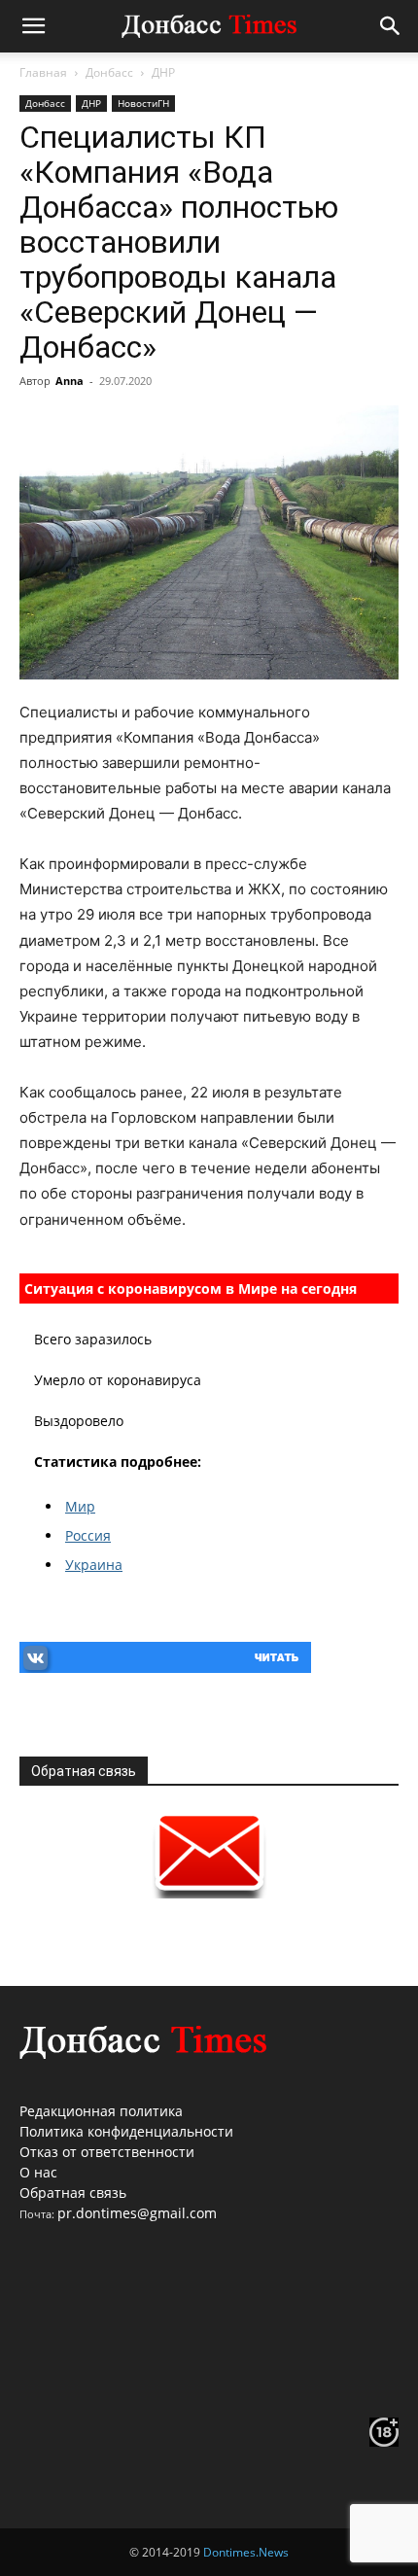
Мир (80, 1506)
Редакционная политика (101, 2111)
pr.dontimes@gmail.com (137, 2213)
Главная (43, 72)
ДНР (163, 72)
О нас (38, 2172)
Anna (70, 381)
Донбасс (109, 72)
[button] (33, 26)
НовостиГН (143, 103)
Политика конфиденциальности (126, 2131)
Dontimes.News (246, 2552)
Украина (94, 1565)
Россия (88, 1535)
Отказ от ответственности (107, 2152)
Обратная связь (73, 2193)
